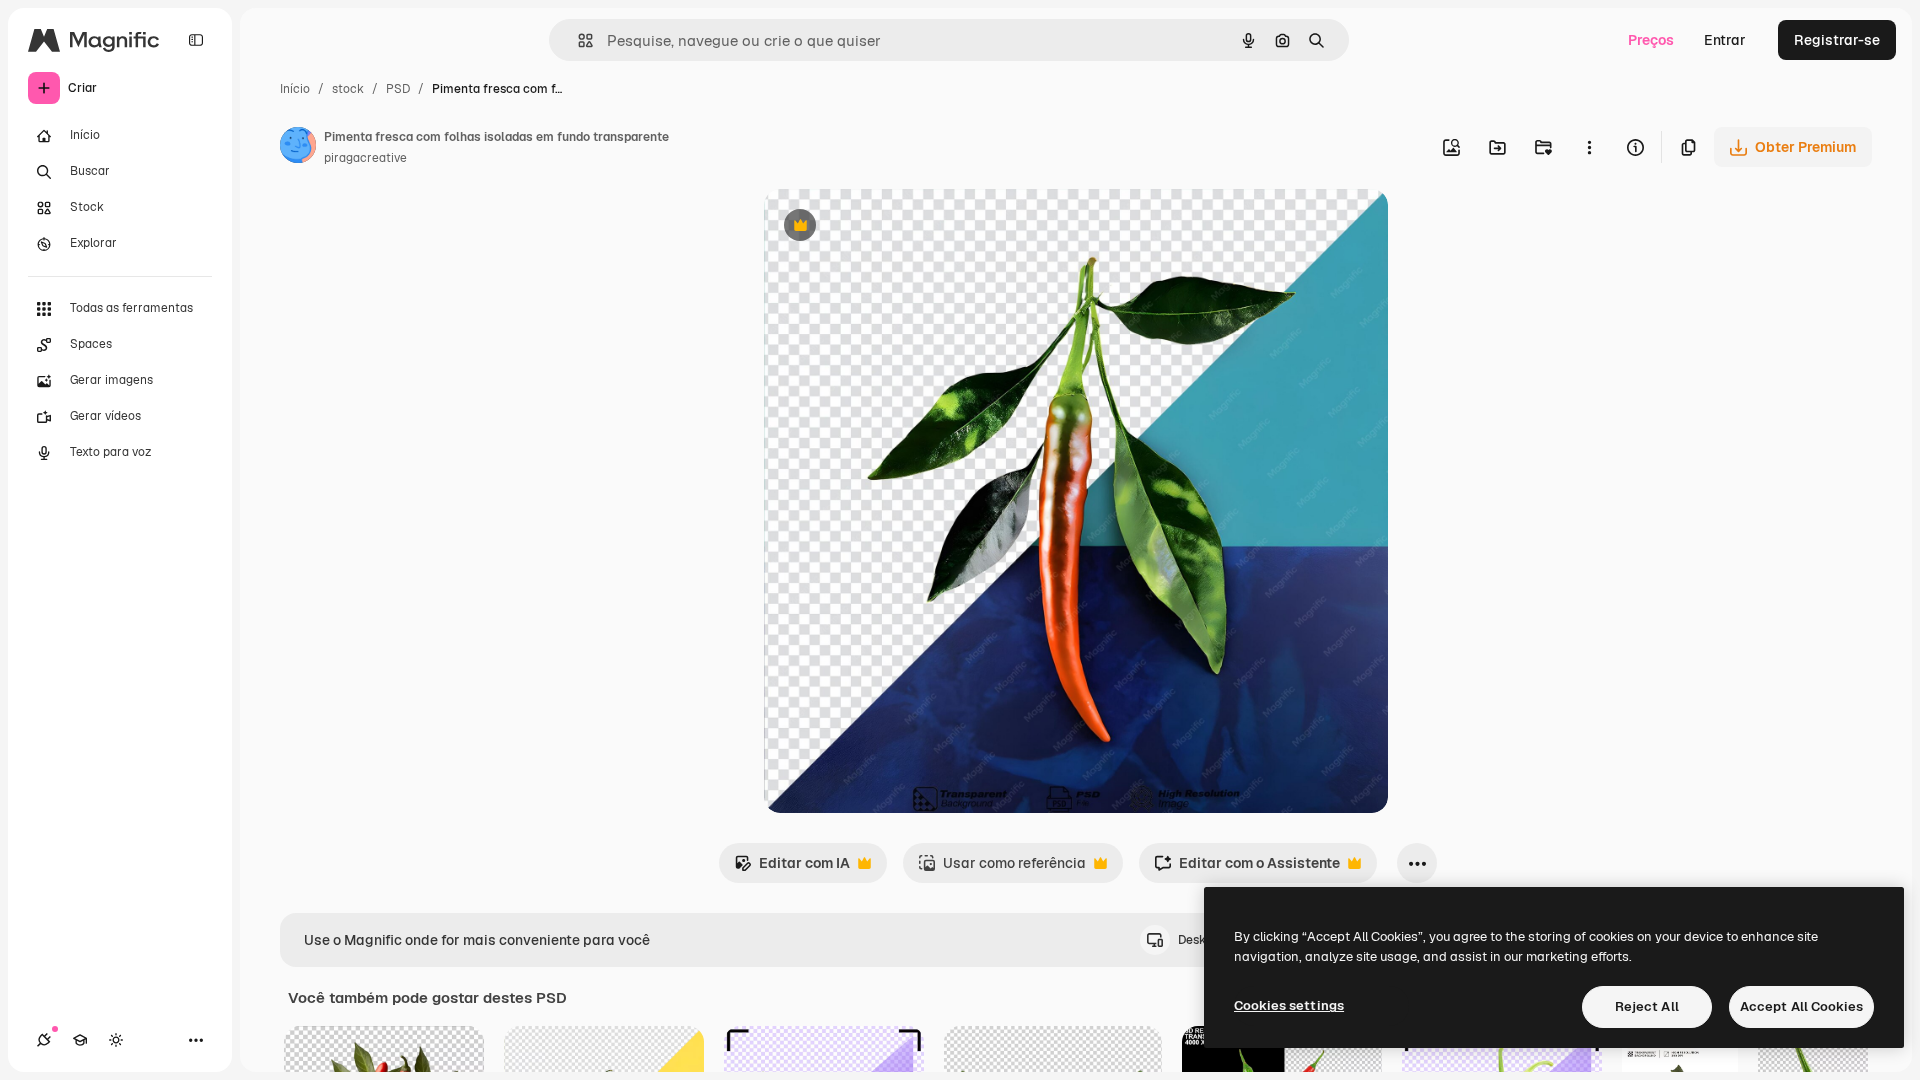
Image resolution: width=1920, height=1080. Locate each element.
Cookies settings (1289, 1005)
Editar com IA (792, 868)
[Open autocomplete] (577, 40)
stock (348, 89)
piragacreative (365, 158)
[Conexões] (44, 1040)
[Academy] (80, 1040)
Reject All (1647, 1006)
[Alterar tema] (116, 1040)
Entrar (1725, 40)
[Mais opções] (1589, 147)
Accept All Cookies (1801, 1006)
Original (892, 227)
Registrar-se (1837, 40)
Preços (1651, 40)
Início (295, 89)
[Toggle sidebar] (196, 40)
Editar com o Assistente (1247, 868)
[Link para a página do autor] (298, 148)
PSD (398, 89)
